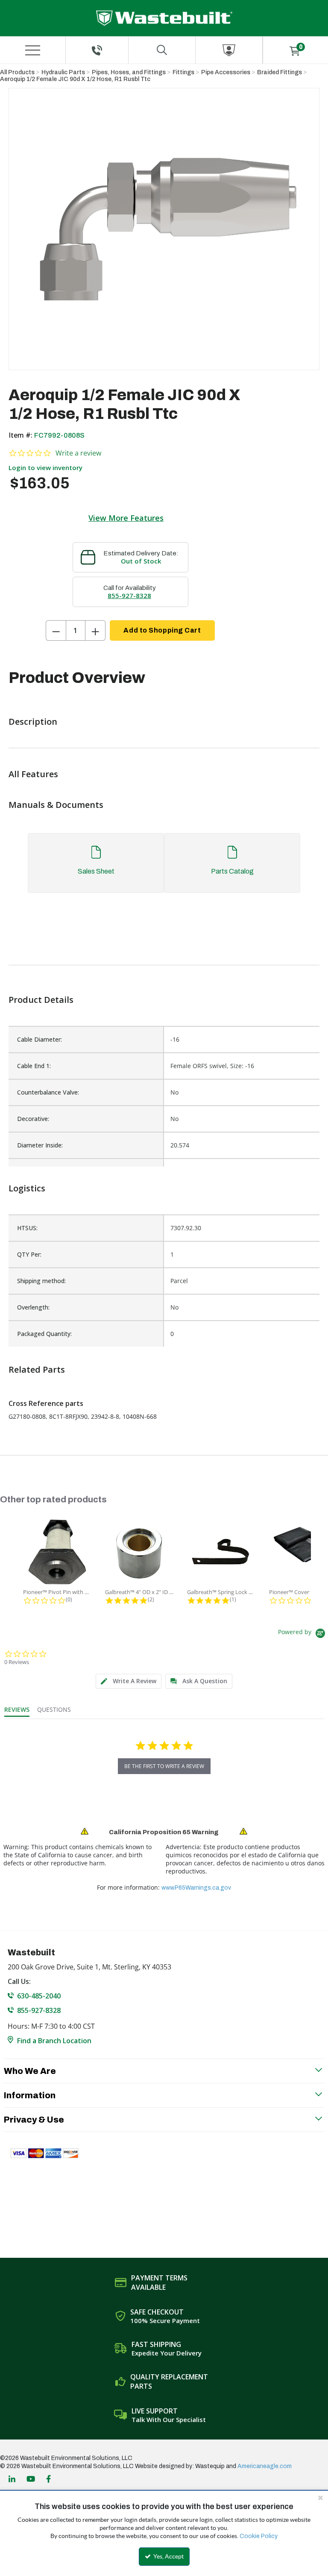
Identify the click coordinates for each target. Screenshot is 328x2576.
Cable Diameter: (40, 1039)
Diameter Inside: (40, 1145)
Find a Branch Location (54, 2041)
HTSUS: (27, 1228)
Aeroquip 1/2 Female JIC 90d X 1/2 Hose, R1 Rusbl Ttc (75, 79)
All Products (17, 72)
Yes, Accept (168, 2556)
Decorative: (33, 1119)
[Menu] (32, 50)
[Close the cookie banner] (320, 2498)
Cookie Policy (259, 2536)
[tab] (164, 867)
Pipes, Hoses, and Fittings (129, 72)
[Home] (164, 18)
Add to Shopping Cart (162, 630)
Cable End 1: (34, 1066)
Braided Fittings (280, 72)
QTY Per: (29, 1254)
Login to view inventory (45, 468)
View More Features (126, 518)
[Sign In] (229, 50)
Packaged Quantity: (44, 1334)
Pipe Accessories (226, 72)
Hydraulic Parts (63, 72)
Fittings (183, 72)
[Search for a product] (162, 50)
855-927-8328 (129, 595)
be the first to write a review (164, 1766)
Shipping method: (41, 1281)
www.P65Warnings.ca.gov (196, 1888)
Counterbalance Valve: (48, 1092)
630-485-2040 (39, 1996)
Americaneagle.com (265, 2466)
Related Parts (37, 1369)
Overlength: (33, 1307)
